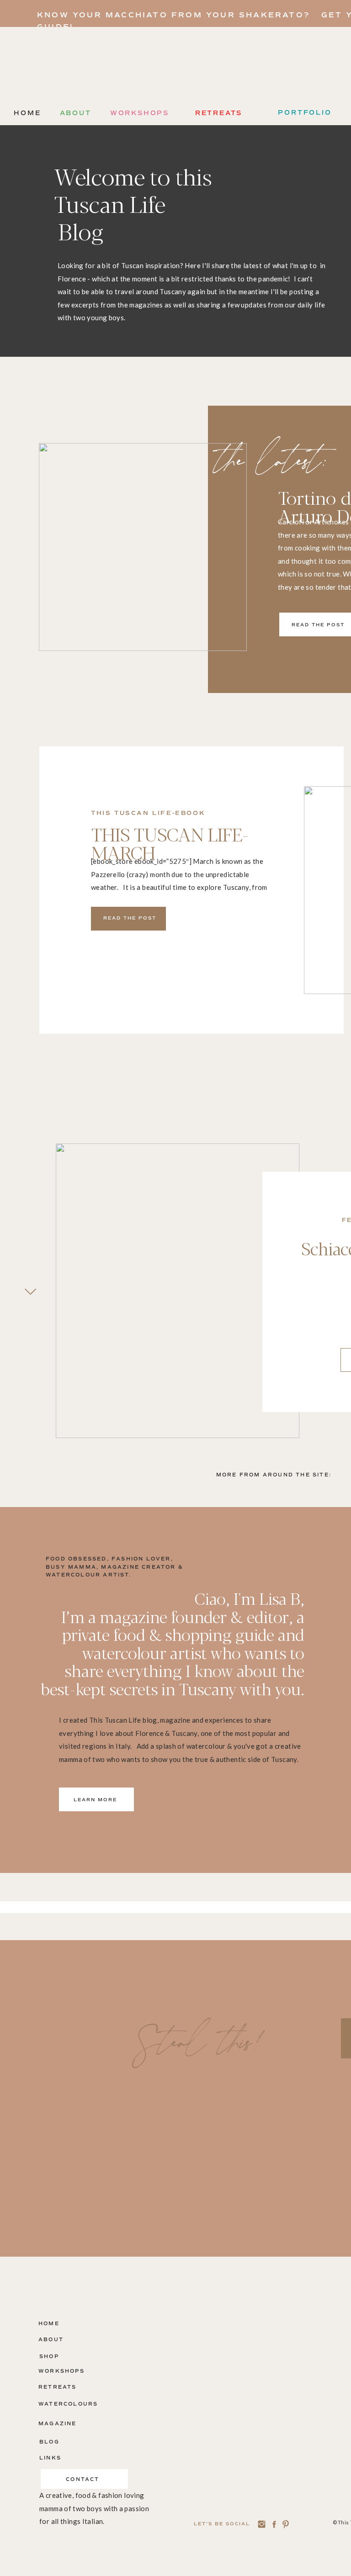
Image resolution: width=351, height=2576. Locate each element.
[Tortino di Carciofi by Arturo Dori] (143, 547)
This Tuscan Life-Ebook (148, 813)
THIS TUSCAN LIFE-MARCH (170, 843)
